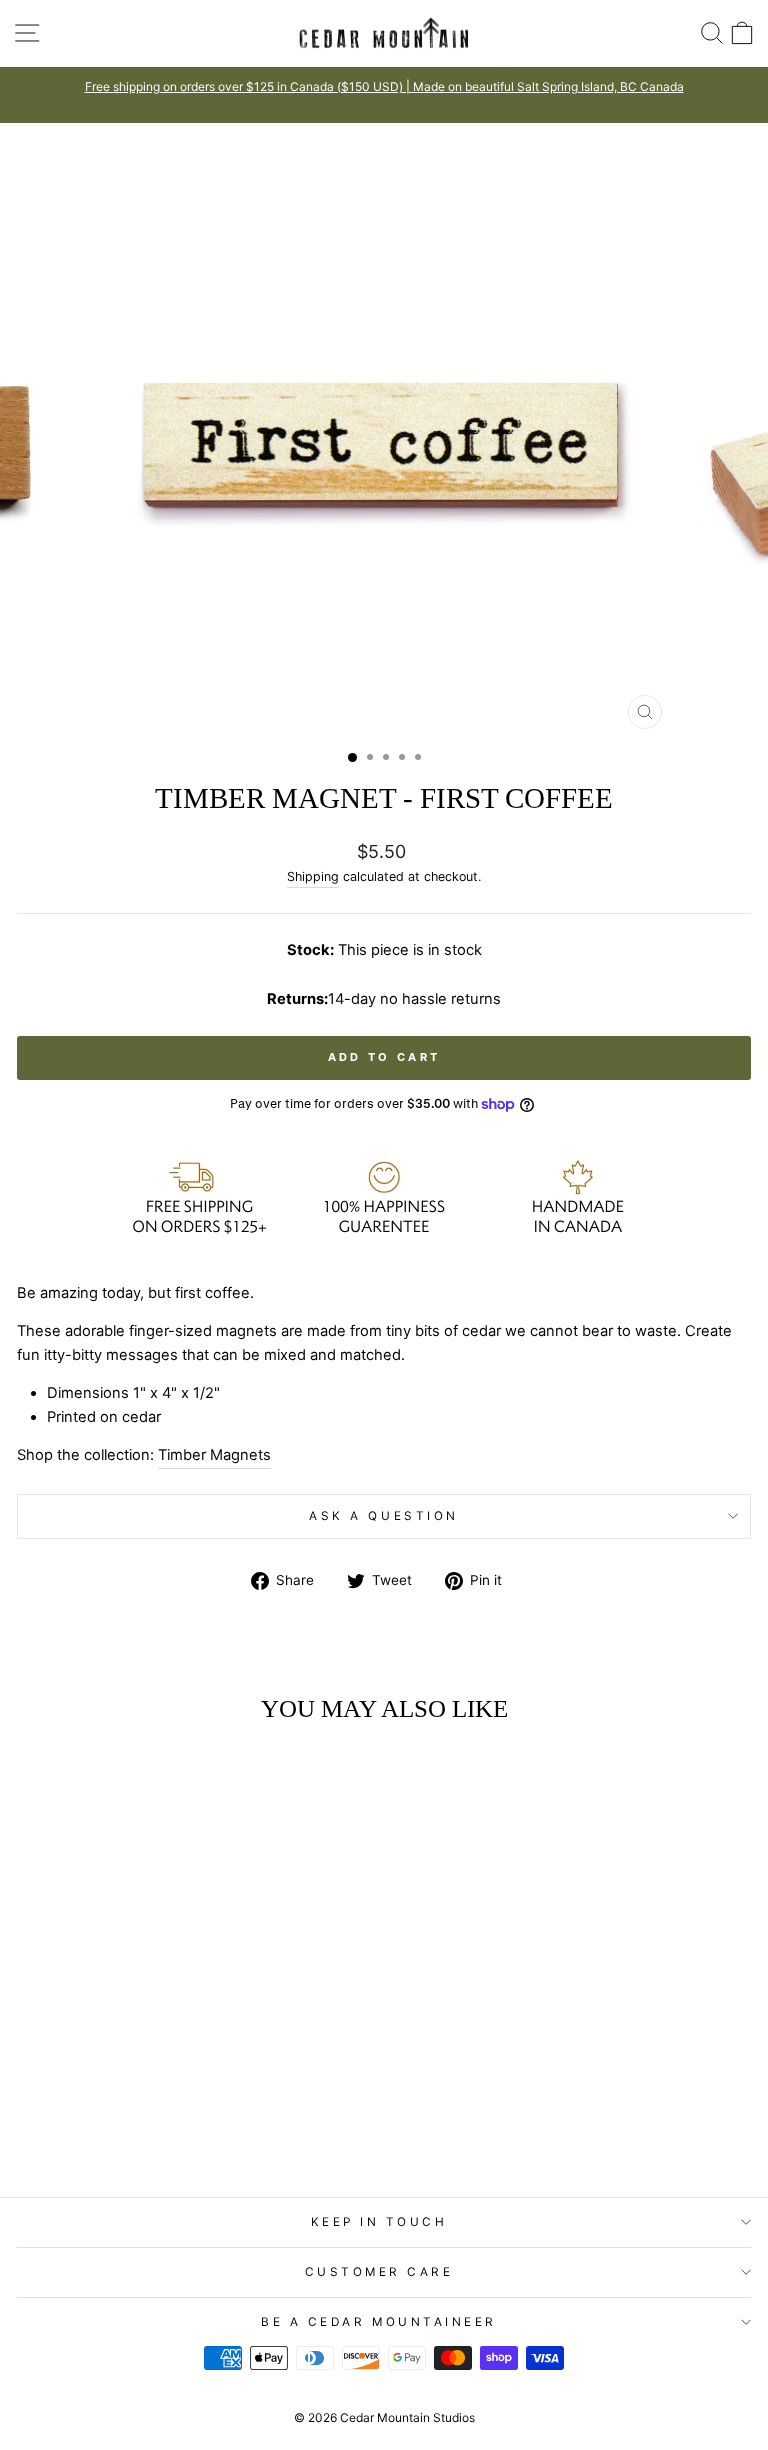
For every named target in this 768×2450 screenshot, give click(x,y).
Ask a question (383, 1516)
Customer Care (379, 2272)
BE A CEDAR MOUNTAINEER (379, 2322)
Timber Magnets (214, 1455)
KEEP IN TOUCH (379, 2222)
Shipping (313, 876)
